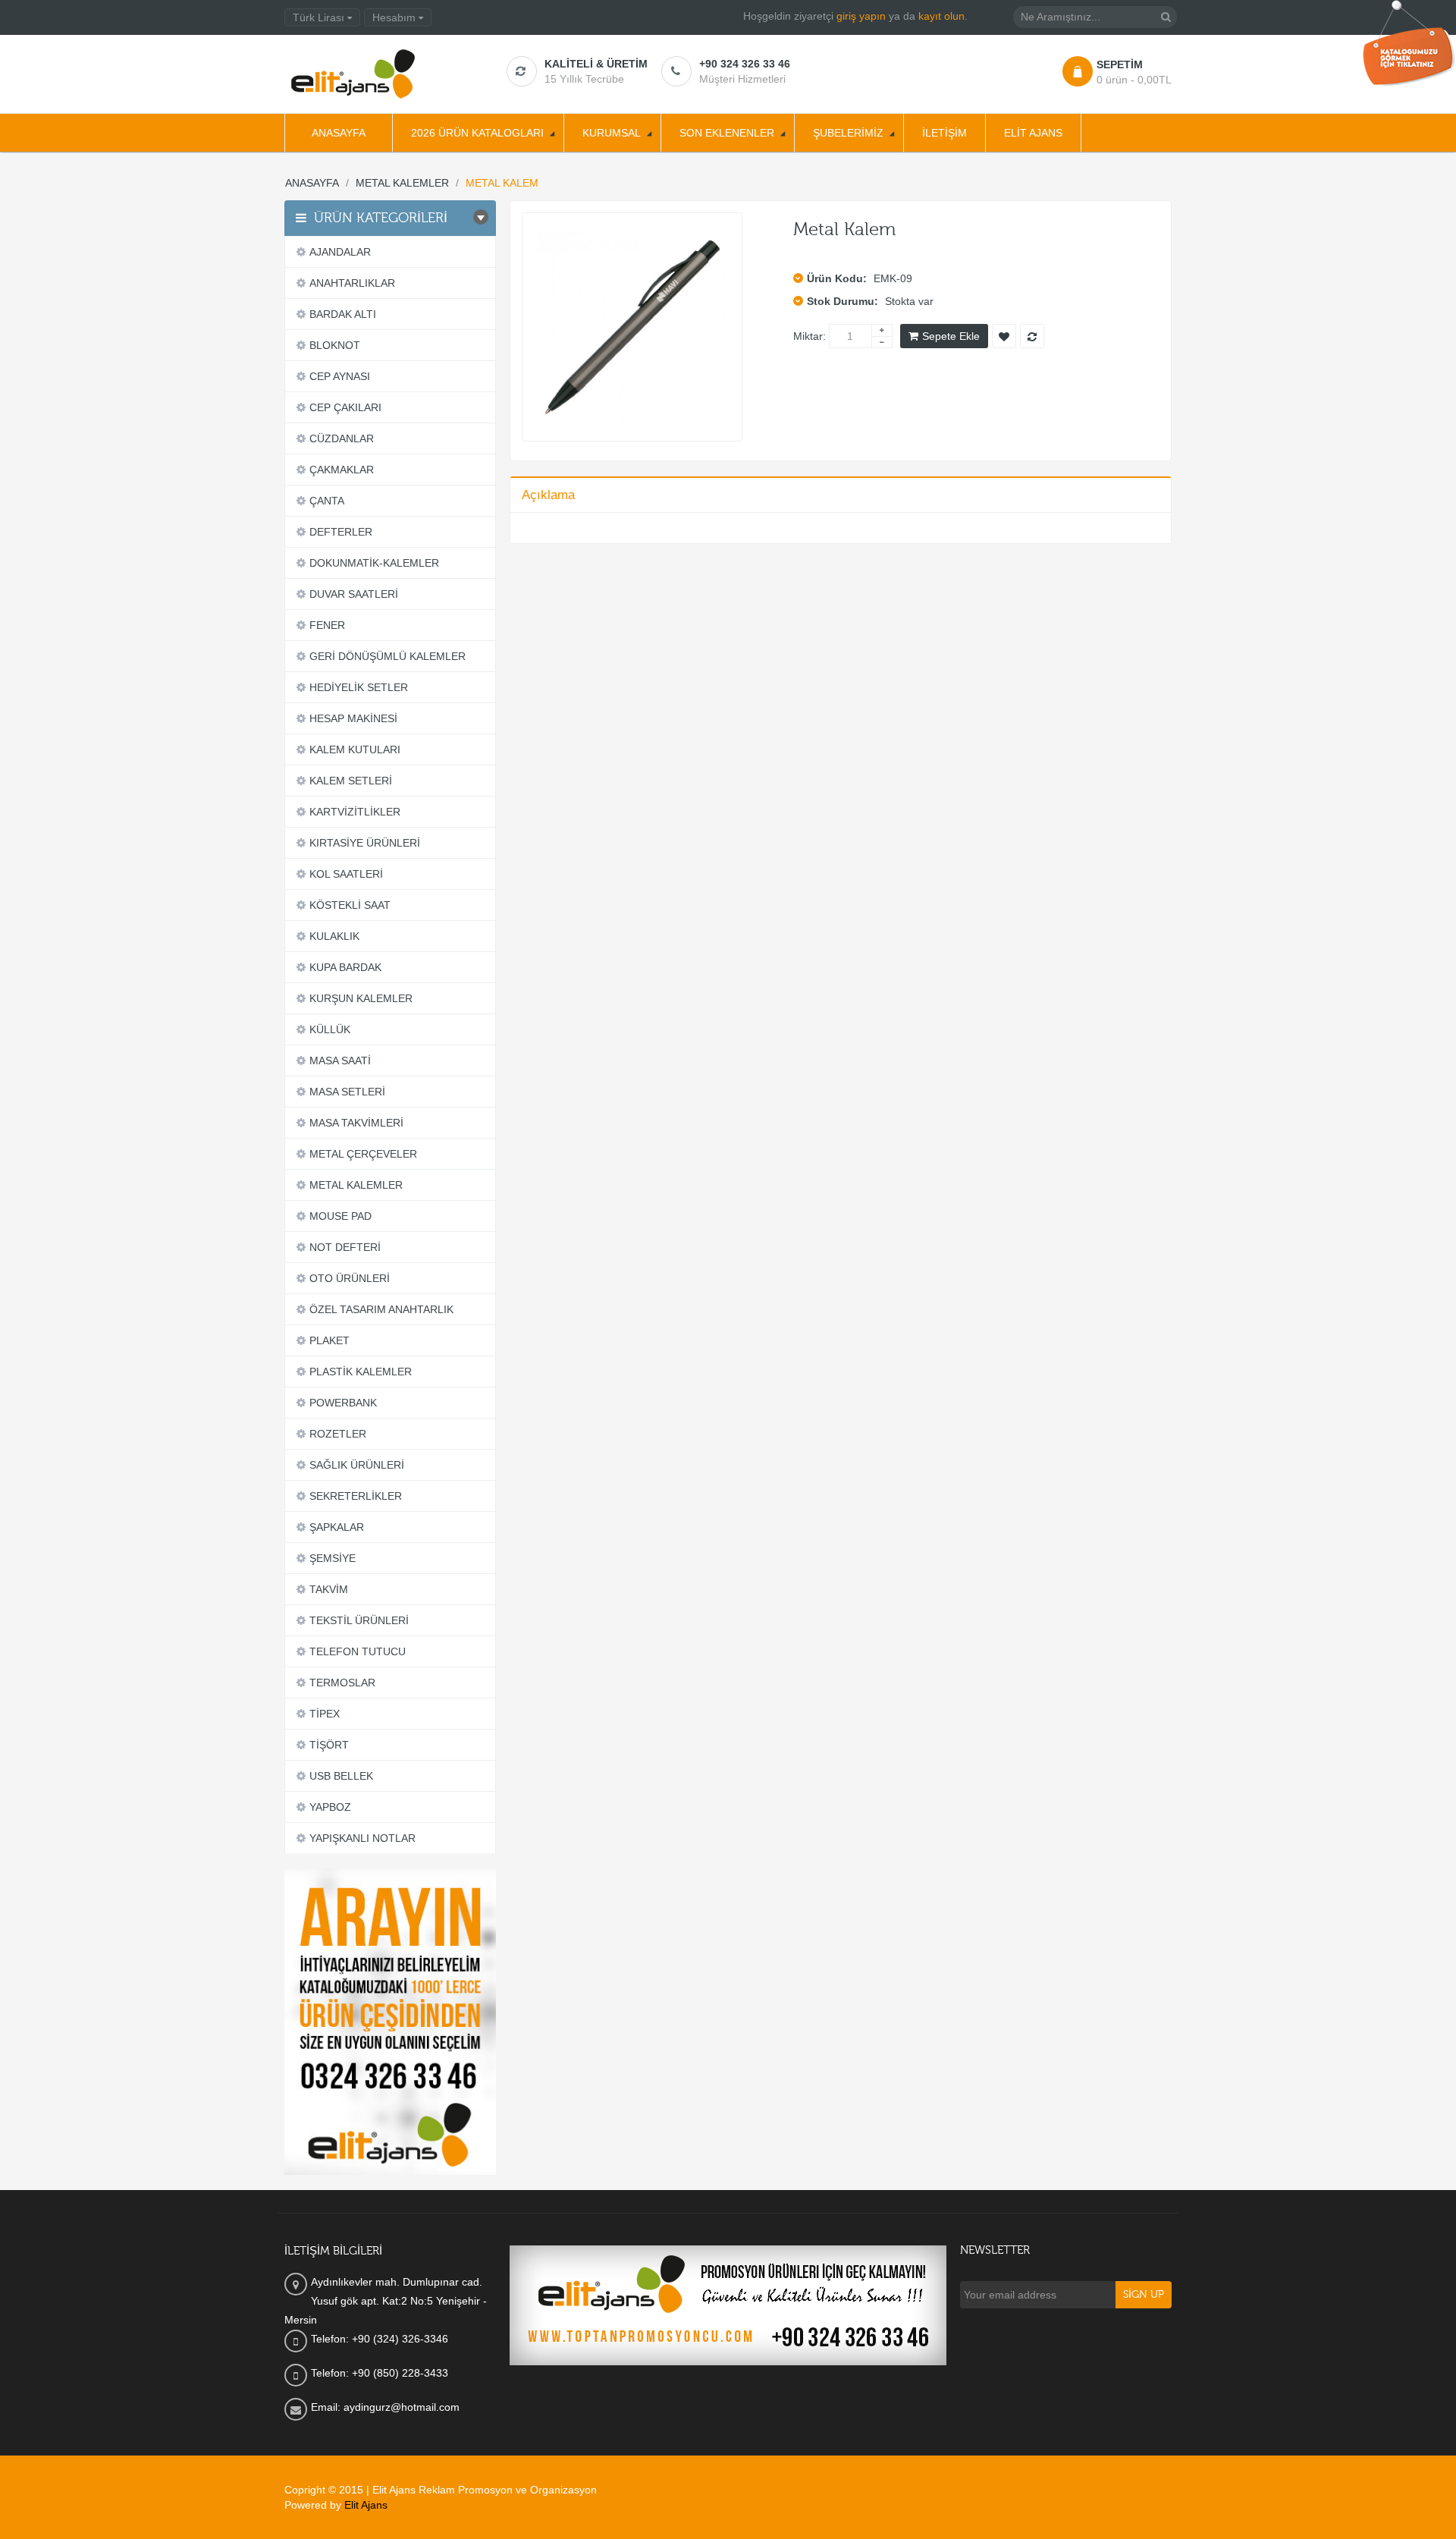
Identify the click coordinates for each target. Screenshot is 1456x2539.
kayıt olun (941, 16)
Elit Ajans (366, 2505)
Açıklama (548, 495)
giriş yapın (861, 16)
